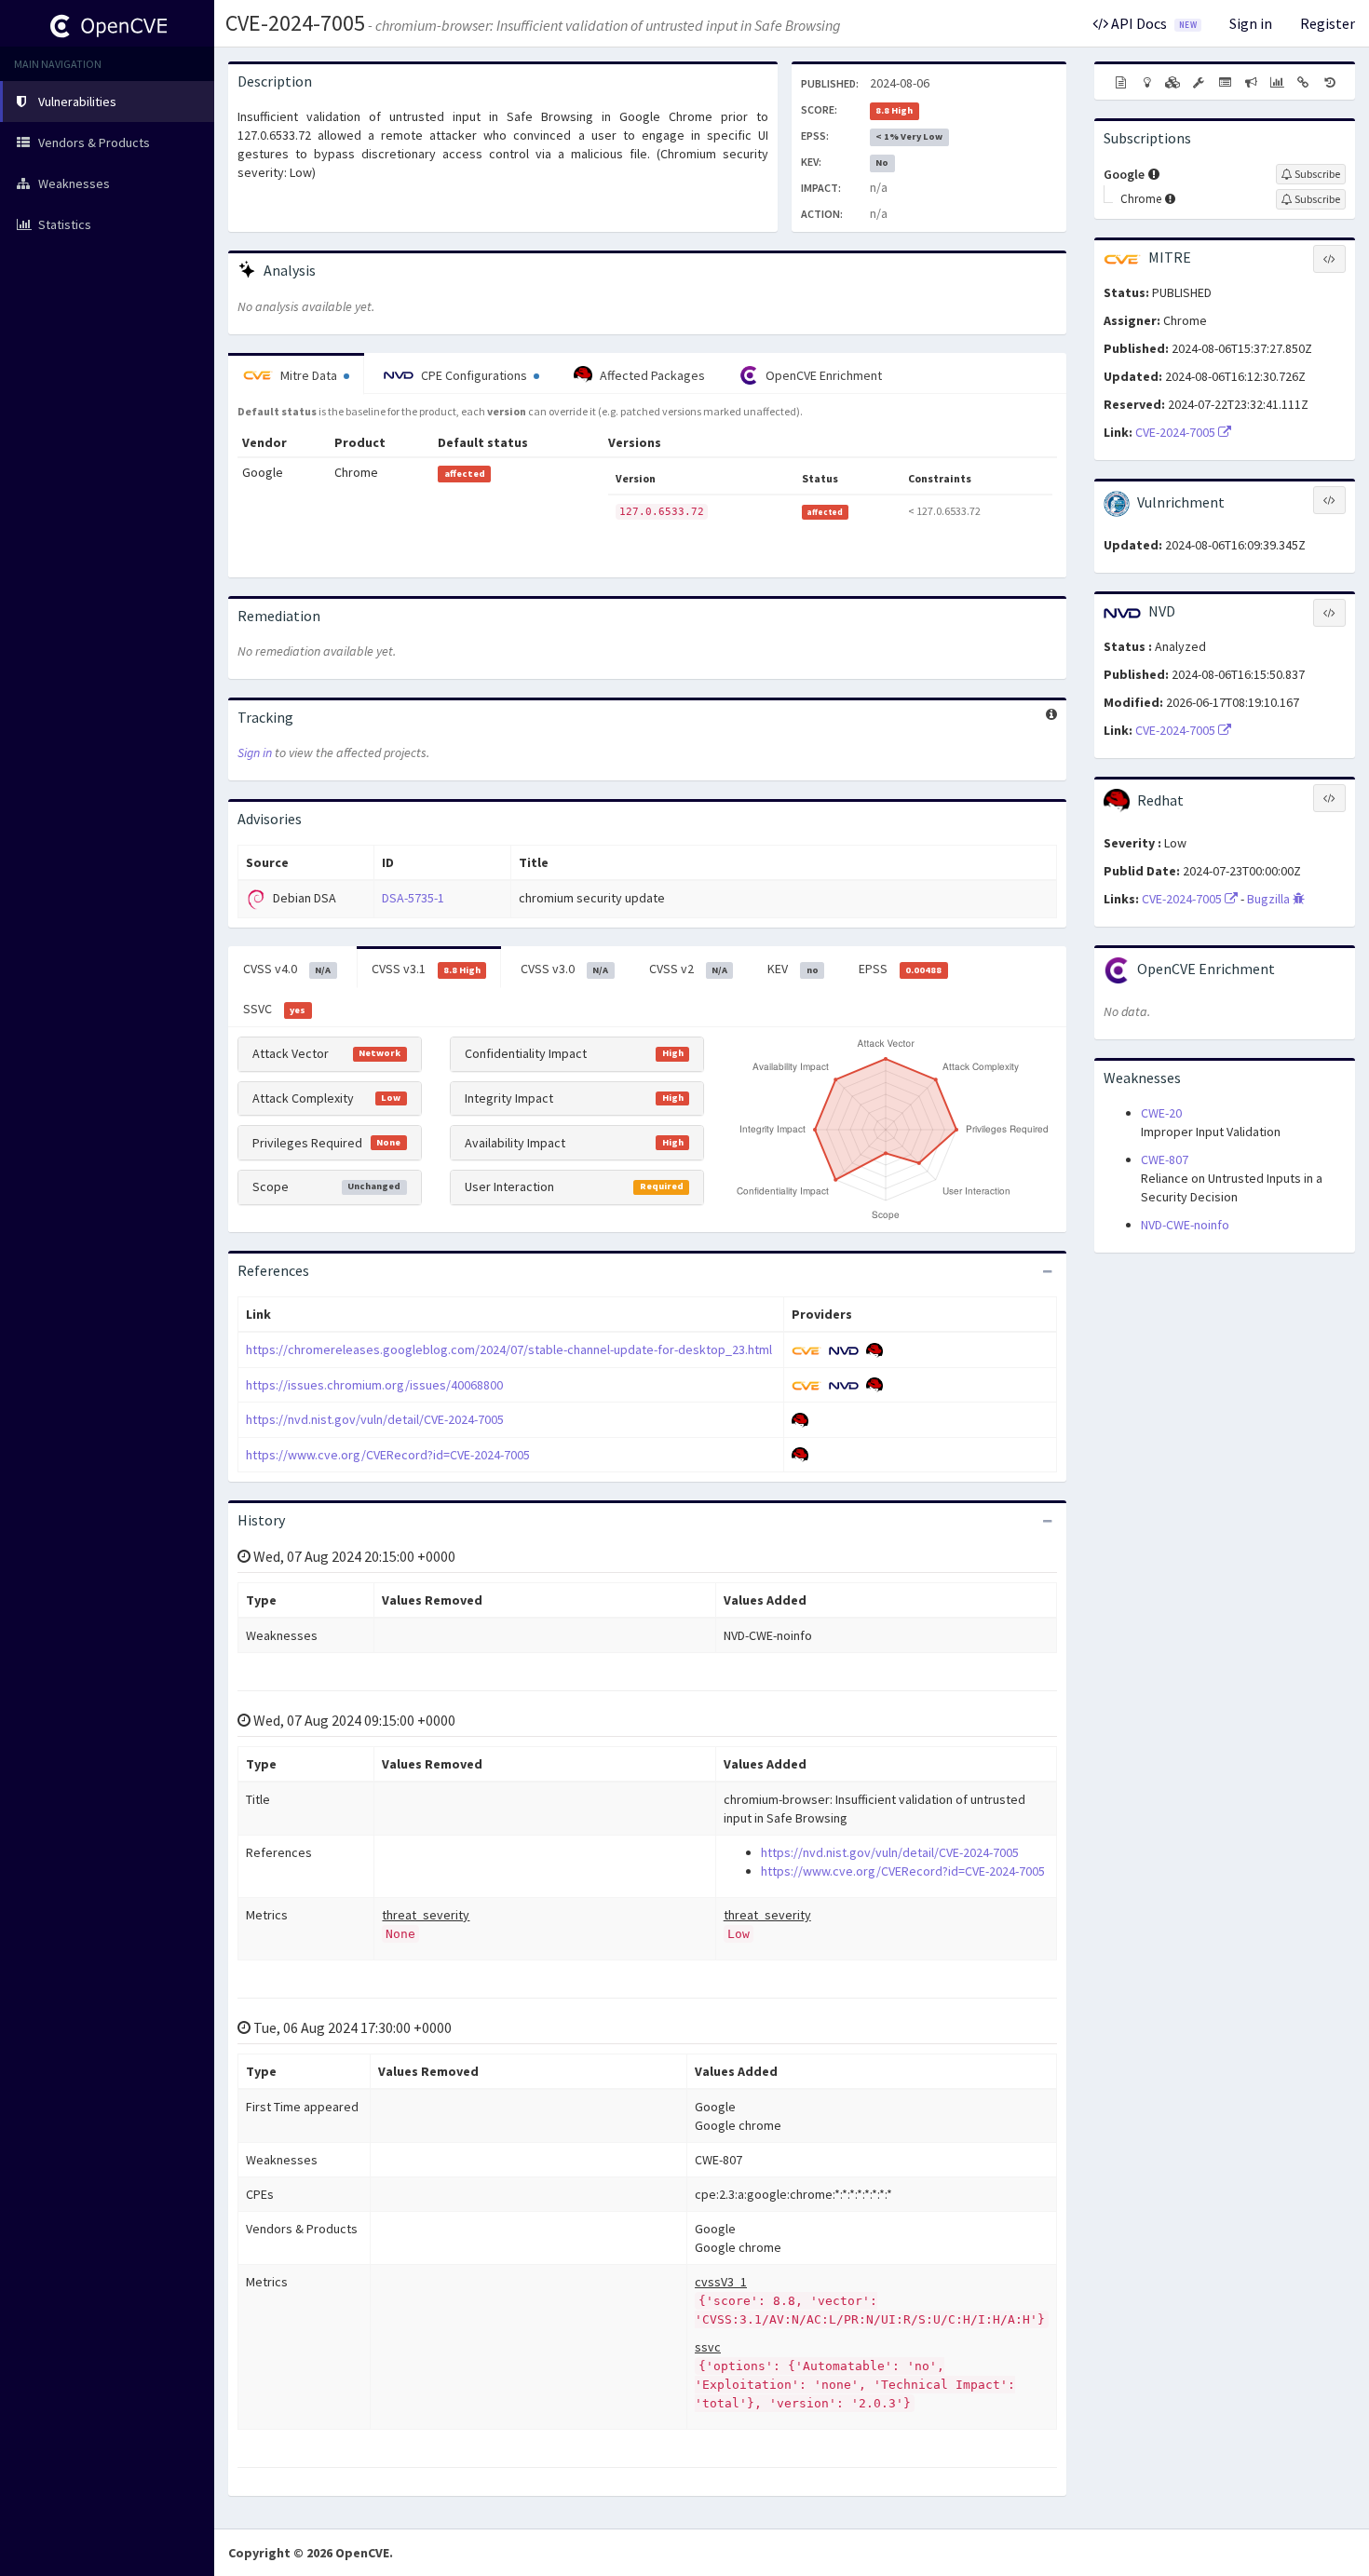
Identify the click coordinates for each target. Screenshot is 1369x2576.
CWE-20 (1161, 1113)
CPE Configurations (474, 375)
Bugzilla (1270, 899)
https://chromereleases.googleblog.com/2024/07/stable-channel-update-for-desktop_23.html (509, 1349)
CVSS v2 (688, 969)
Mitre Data (309, 375)
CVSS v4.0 (287, 969)
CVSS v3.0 (564, 969)
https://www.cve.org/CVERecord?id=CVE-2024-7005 (388, 1455)
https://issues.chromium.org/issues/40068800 (374, 1385)
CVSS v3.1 (426, 969)
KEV (793, 969)
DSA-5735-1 (413, 898)
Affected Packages (651, 375)
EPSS (900, 969)
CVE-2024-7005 (295, 23)
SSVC (274, 1009)
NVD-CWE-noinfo (1185, 1225)
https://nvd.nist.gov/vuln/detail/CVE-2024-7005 (375, 1419)
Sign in (1251, 23)
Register (1328, 23)
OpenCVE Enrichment (822, 375)
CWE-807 (1165, 1159)
